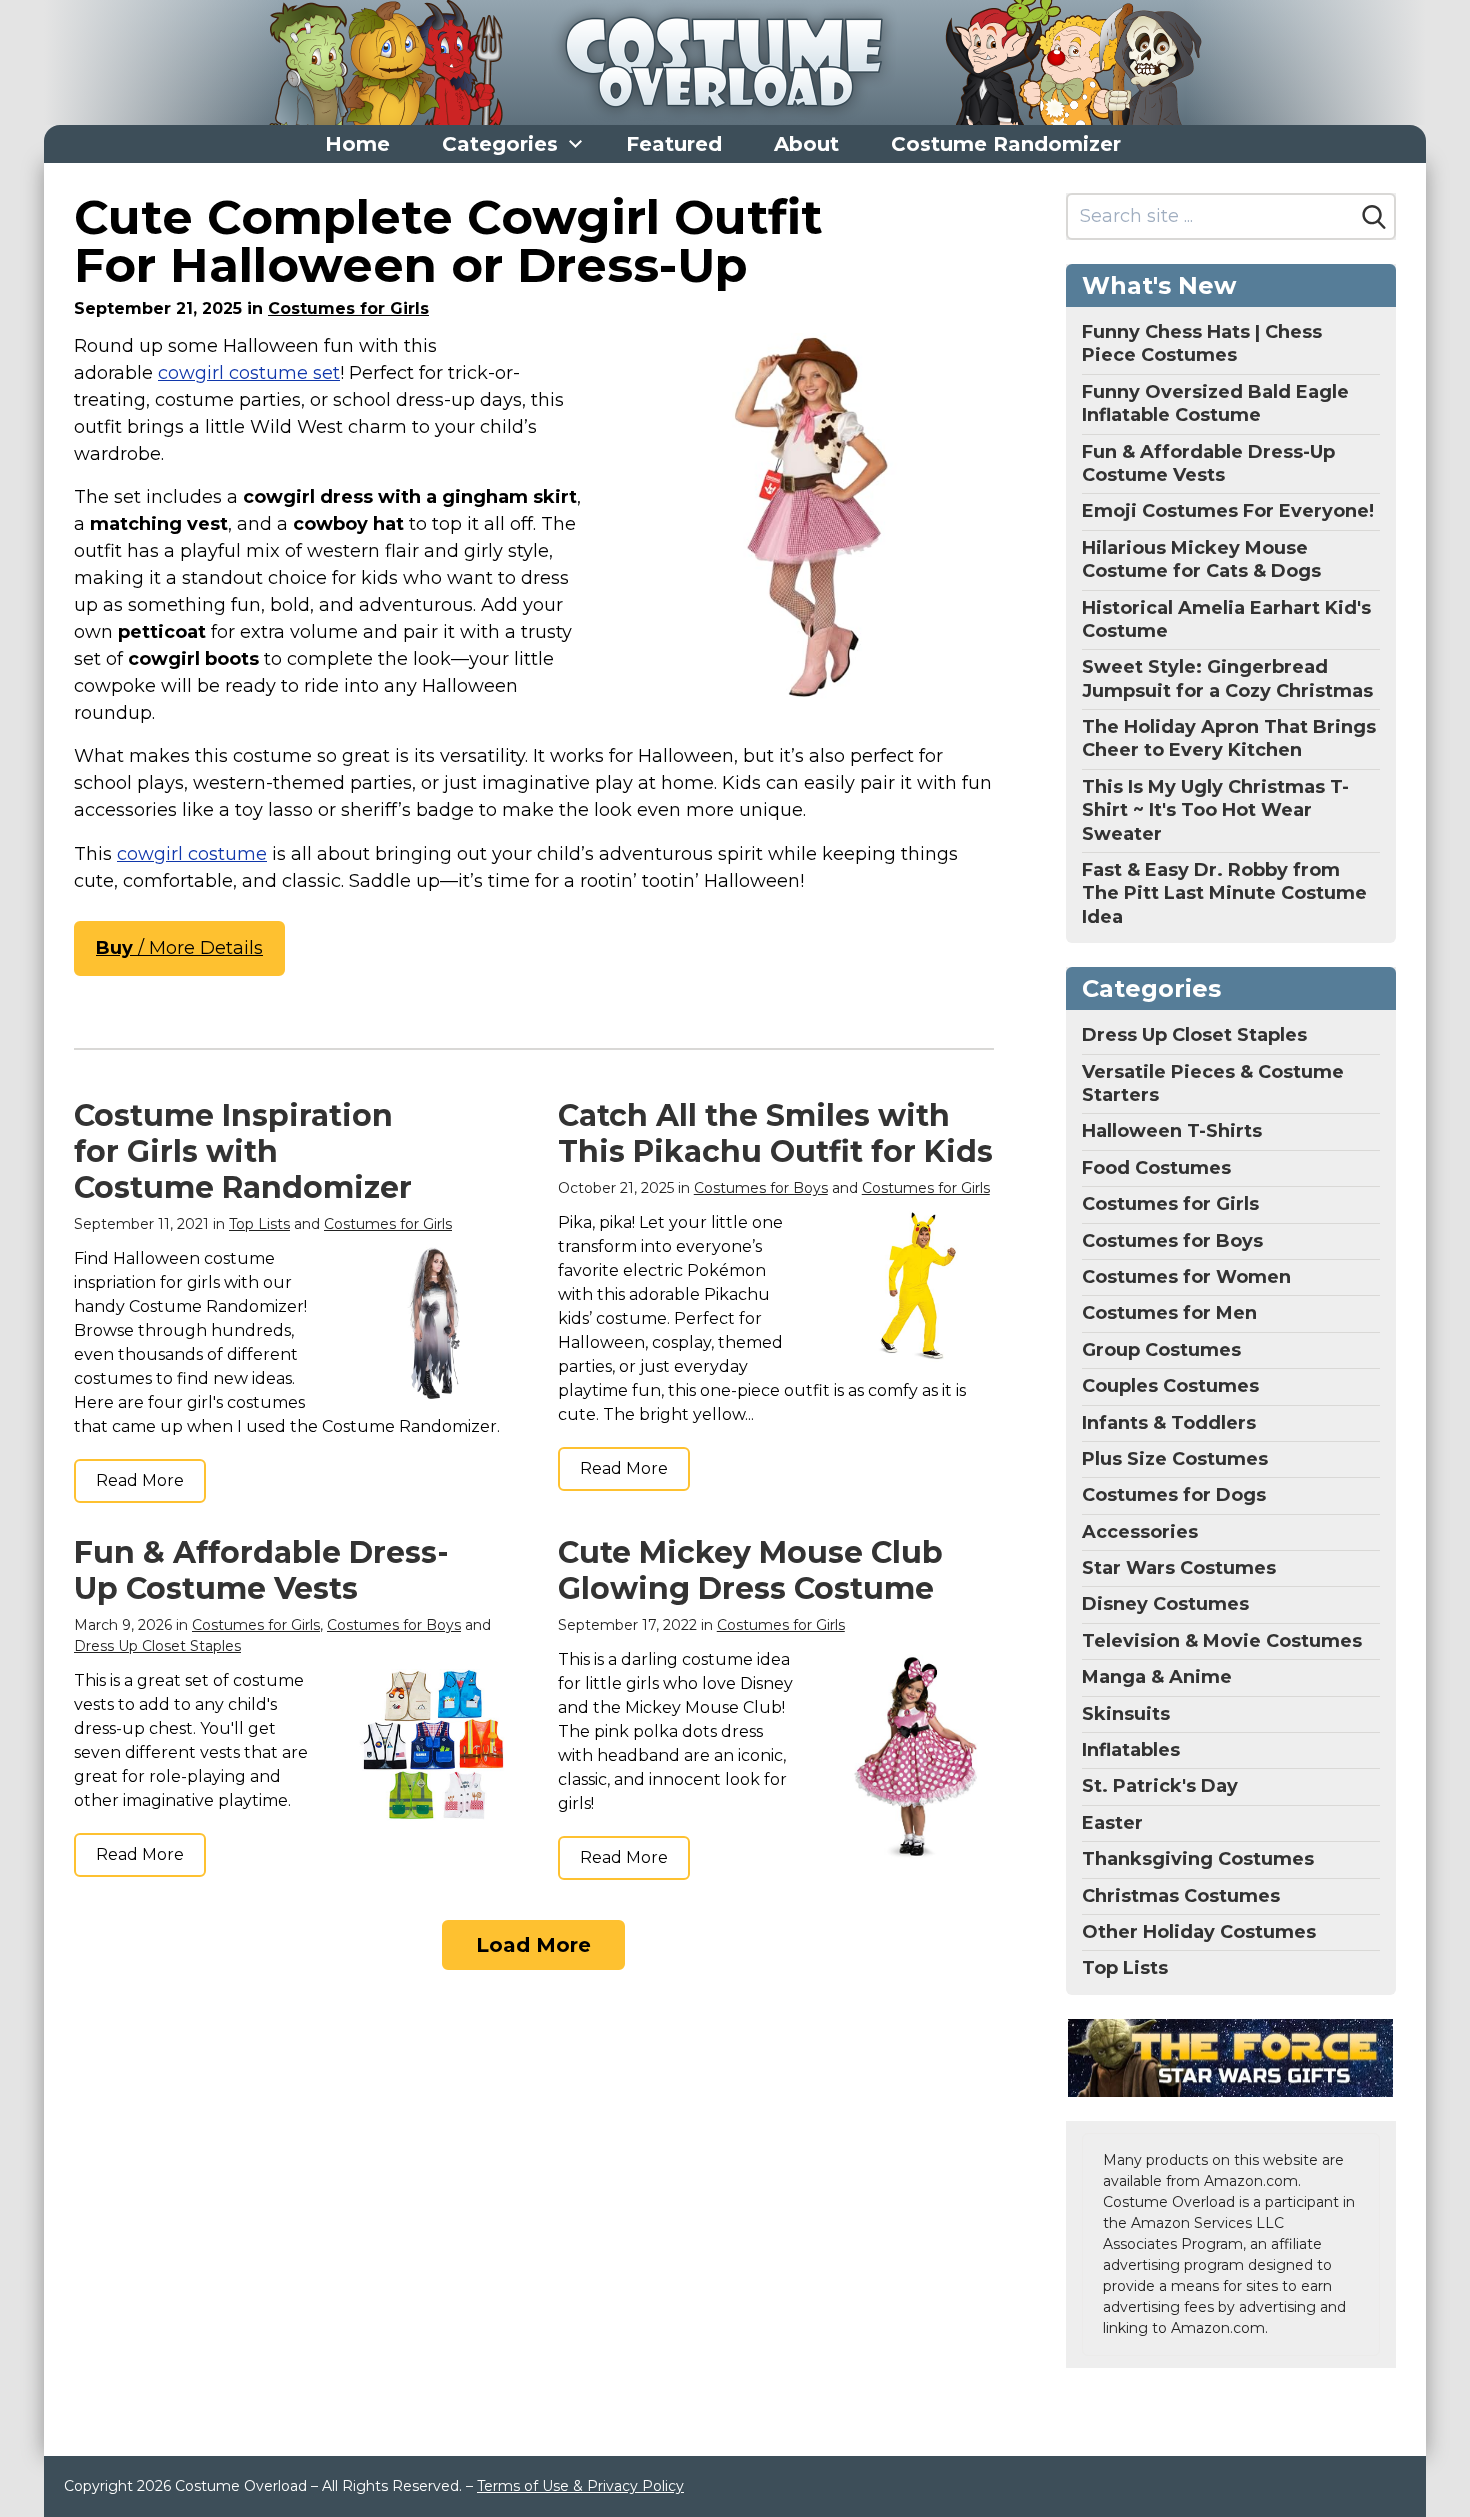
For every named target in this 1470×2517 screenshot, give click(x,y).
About (806, 144)
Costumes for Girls (348, 308)
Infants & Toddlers (1169, 1423)
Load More (533, 1945)
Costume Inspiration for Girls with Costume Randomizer (243, 1151)
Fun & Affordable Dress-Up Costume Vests (261, 1570)
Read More (140, 1480)
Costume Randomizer (1006, 144)
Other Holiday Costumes (1199, 1932)
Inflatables (1131, 1750)
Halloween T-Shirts (1172, 1131)
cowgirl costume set (249, 373)
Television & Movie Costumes (1222, 1641)
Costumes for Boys (761, 1188)
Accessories (1140, 1532)
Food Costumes (1156, 1168)
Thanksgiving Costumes (1198, 1859)
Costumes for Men (1169, 1313)
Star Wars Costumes (1179, 1568)
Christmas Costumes (1181, 1896)
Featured (674, 144)
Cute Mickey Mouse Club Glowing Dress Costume (750, 1570)
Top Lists (259, 1224)
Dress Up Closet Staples (157, 1646)
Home (357, 144)
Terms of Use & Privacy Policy (580, 2486)
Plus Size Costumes (1175, 1459)
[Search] (1374, 217)
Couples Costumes (1170, 1386)
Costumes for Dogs (1174, 1495)
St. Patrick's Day (1160, 1786)
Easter (1112, 1823)
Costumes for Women (1186, 1277)
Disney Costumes (1165, 1604)
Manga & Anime (1157, 1677)
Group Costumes (1161, 1350)
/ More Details (179, 948)
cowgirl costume (192, 854)
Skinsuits (1126, 1714)
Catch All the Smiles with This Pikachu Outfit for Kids (775, 1133)
